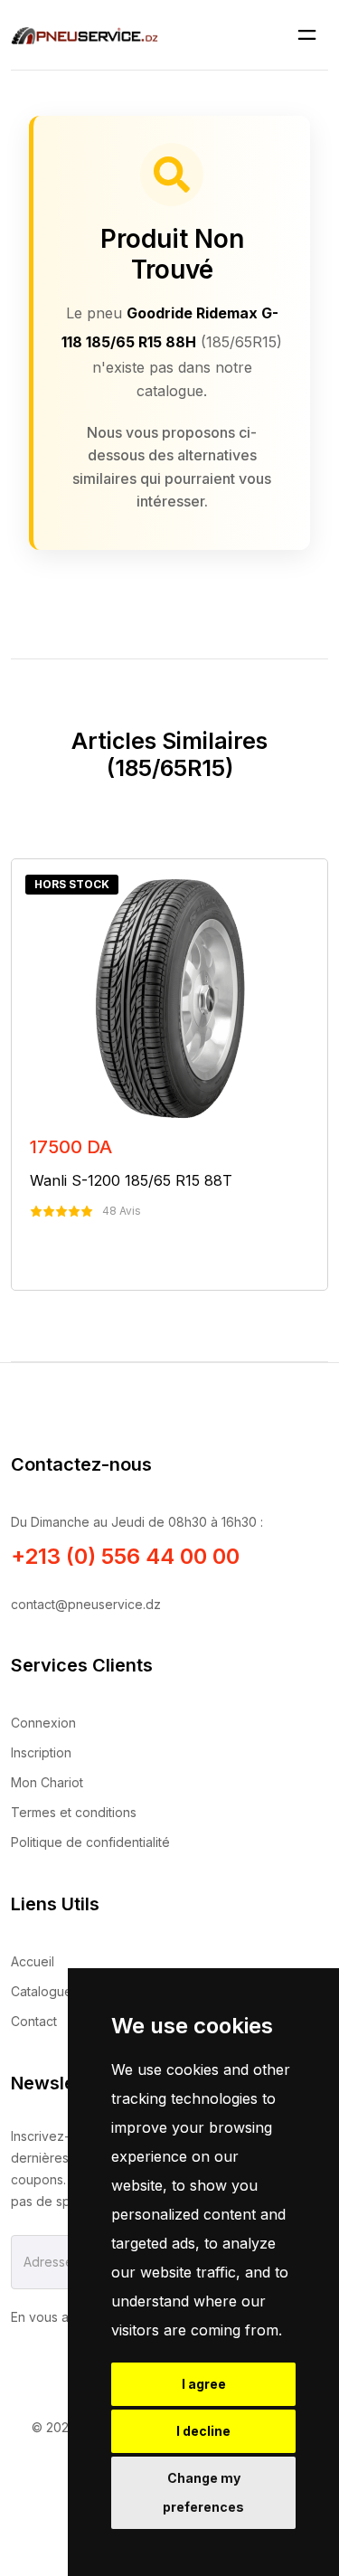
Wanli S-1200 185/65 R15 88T (131, 1180)
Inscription (41, 1752)
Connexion (43, 1723)
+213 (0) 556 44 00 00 (125, 1556)
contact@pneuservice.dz (86, 1604)
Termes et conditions (74, 1812)
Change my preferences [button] (203, 2492)
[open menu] (307, 35)
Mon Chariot (47, 1782)
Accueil (33, 1961)
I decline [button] (203, 2431)
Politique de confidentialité (90, 1842)
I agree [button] (204, 2384)
